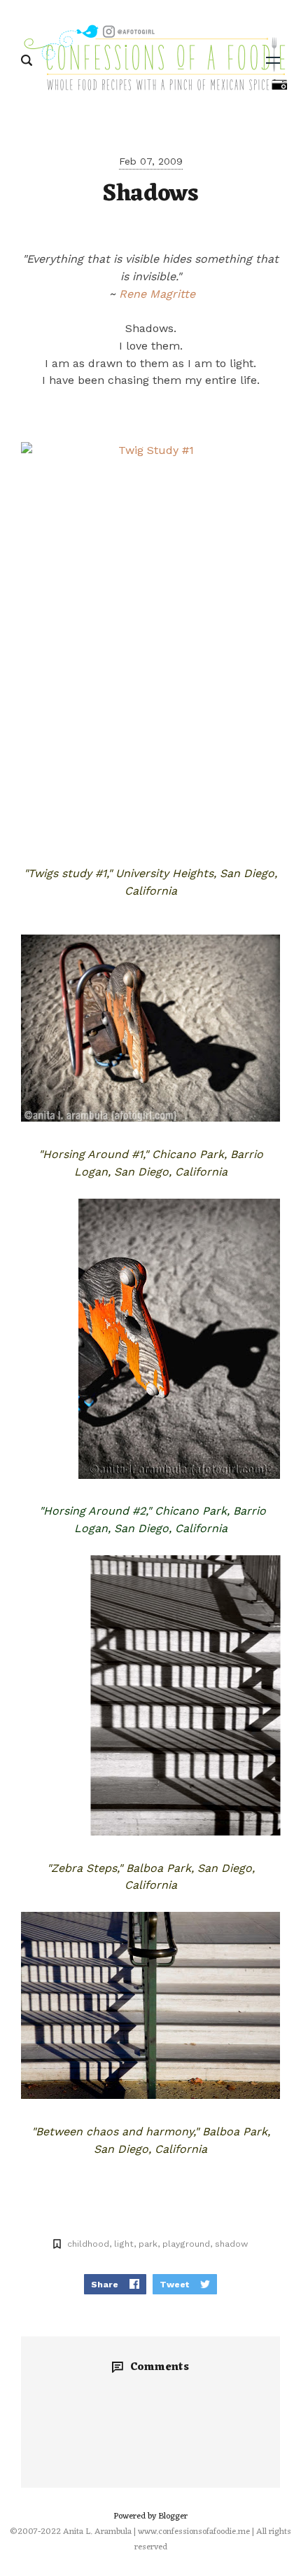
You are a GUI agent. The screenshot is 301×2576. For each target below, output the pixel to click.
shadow (231, 2244)
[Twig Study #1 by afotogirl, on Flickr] (150, 636)
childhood (88, 2244)
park (148, 2244)
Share (105, 2284)
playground (186, 2244)
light (124, 2244)
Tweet (174, 2284)
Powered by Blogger (150, 2516)
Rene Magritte (157, 294)
